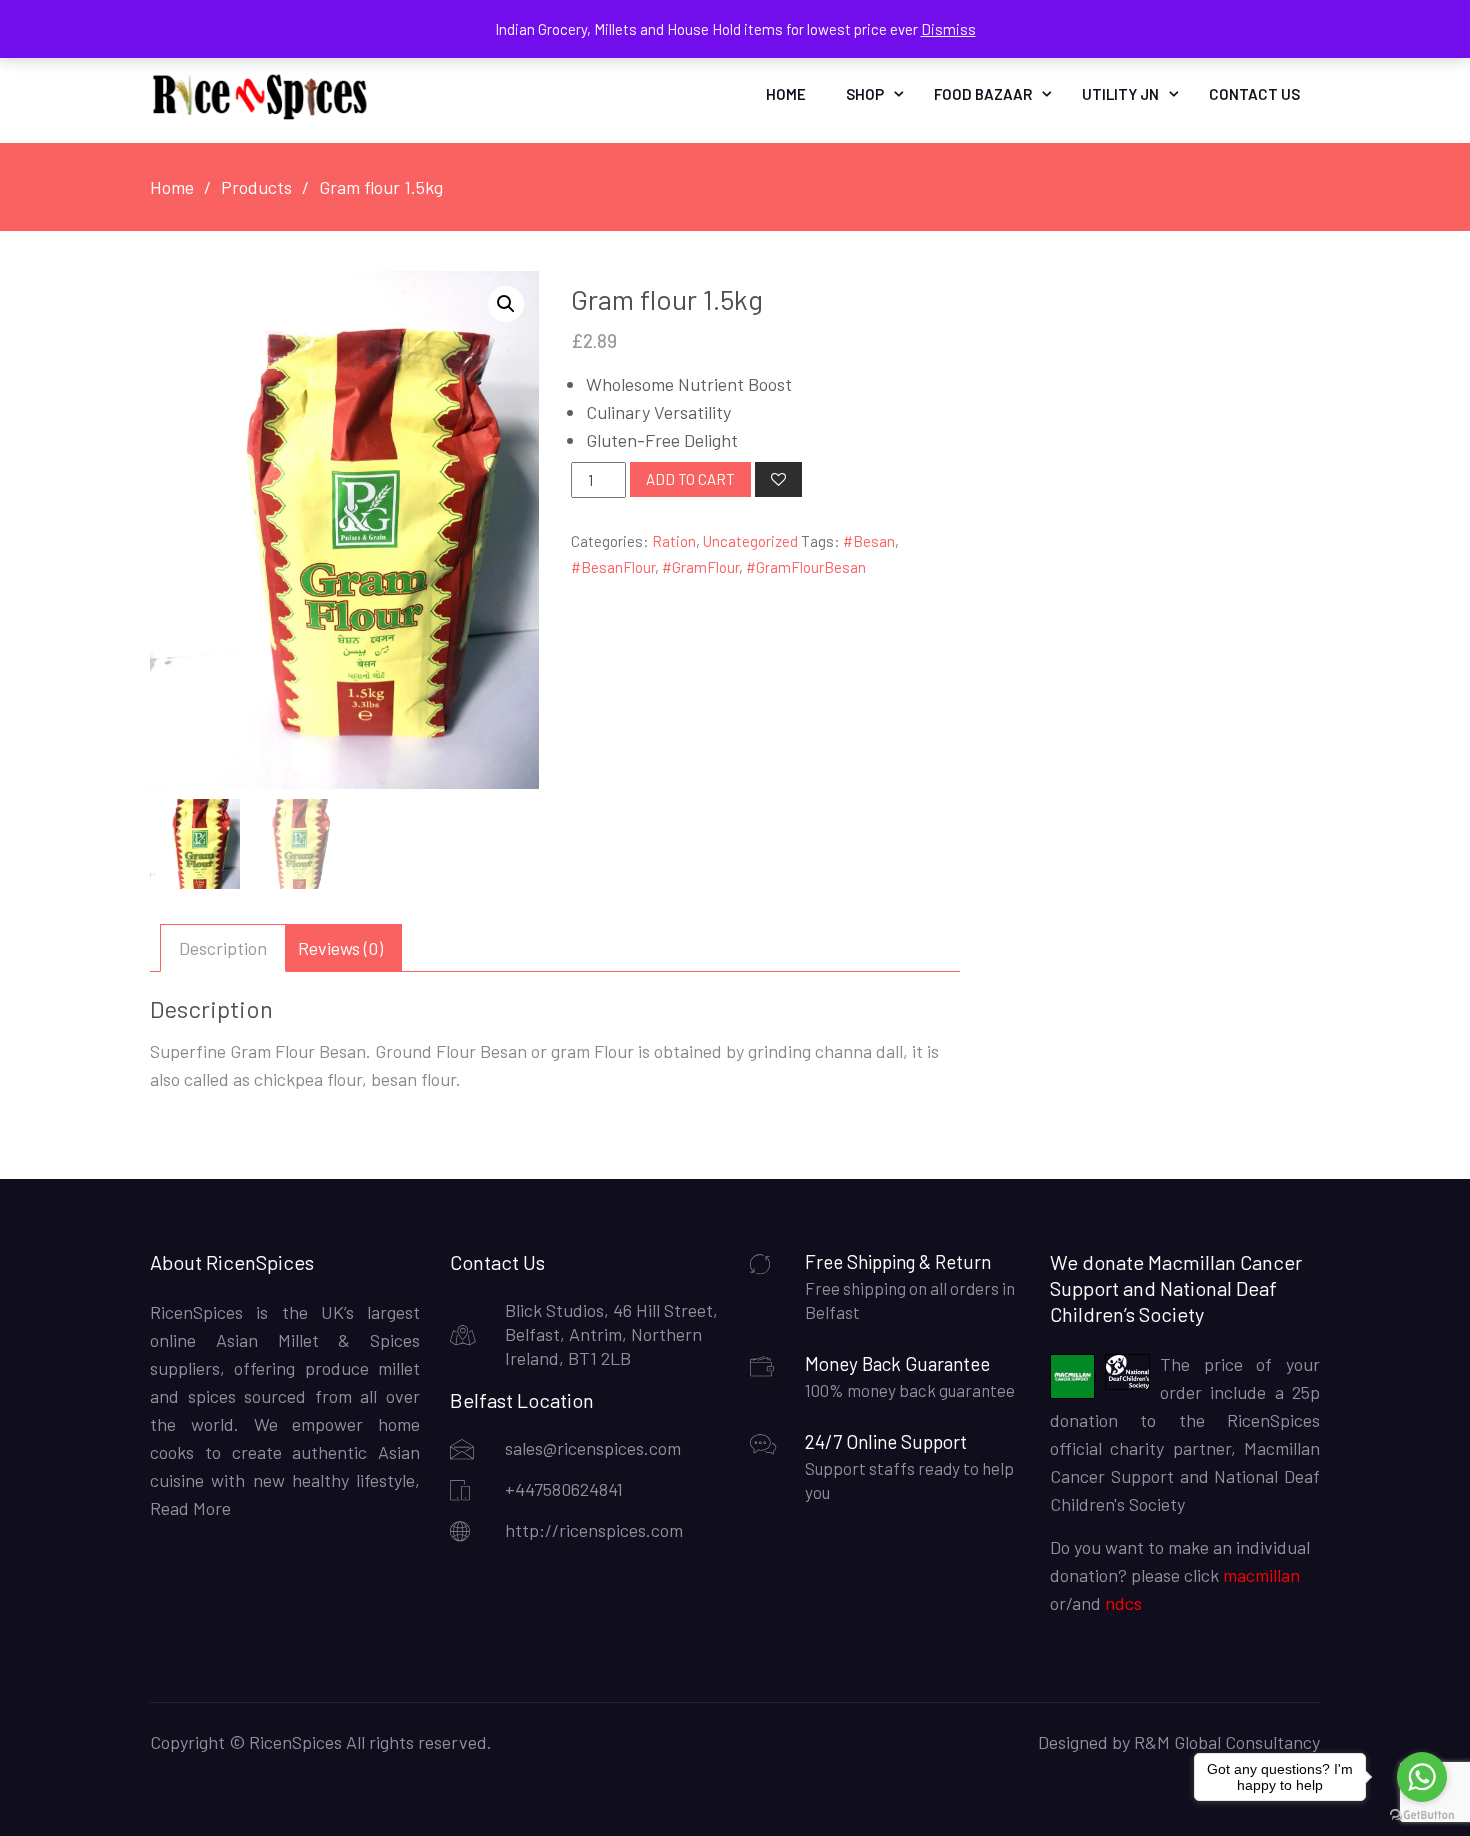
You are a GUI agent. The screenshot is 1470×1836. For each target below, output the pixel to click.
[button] (506, 304)
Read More (190, 1508)
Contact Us (1254, 94)
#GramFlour (700, 567)
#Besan (869, 541)
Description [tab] (223, 948)
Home (786, 94)
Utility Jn (1120, 94)
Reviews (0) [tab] (340, 948)
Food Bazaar (983, 94)
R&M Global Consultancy (1227, 1742)
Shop (865, 94)
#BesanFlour (613, 567)
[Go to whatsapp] (1422, 1777)
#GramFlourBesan (806, 567)
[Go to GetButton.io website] (1422, 1815)
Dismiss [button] (948, 29)
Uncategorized (750, 541)
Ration (674, 541)
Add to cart (690, 479)
